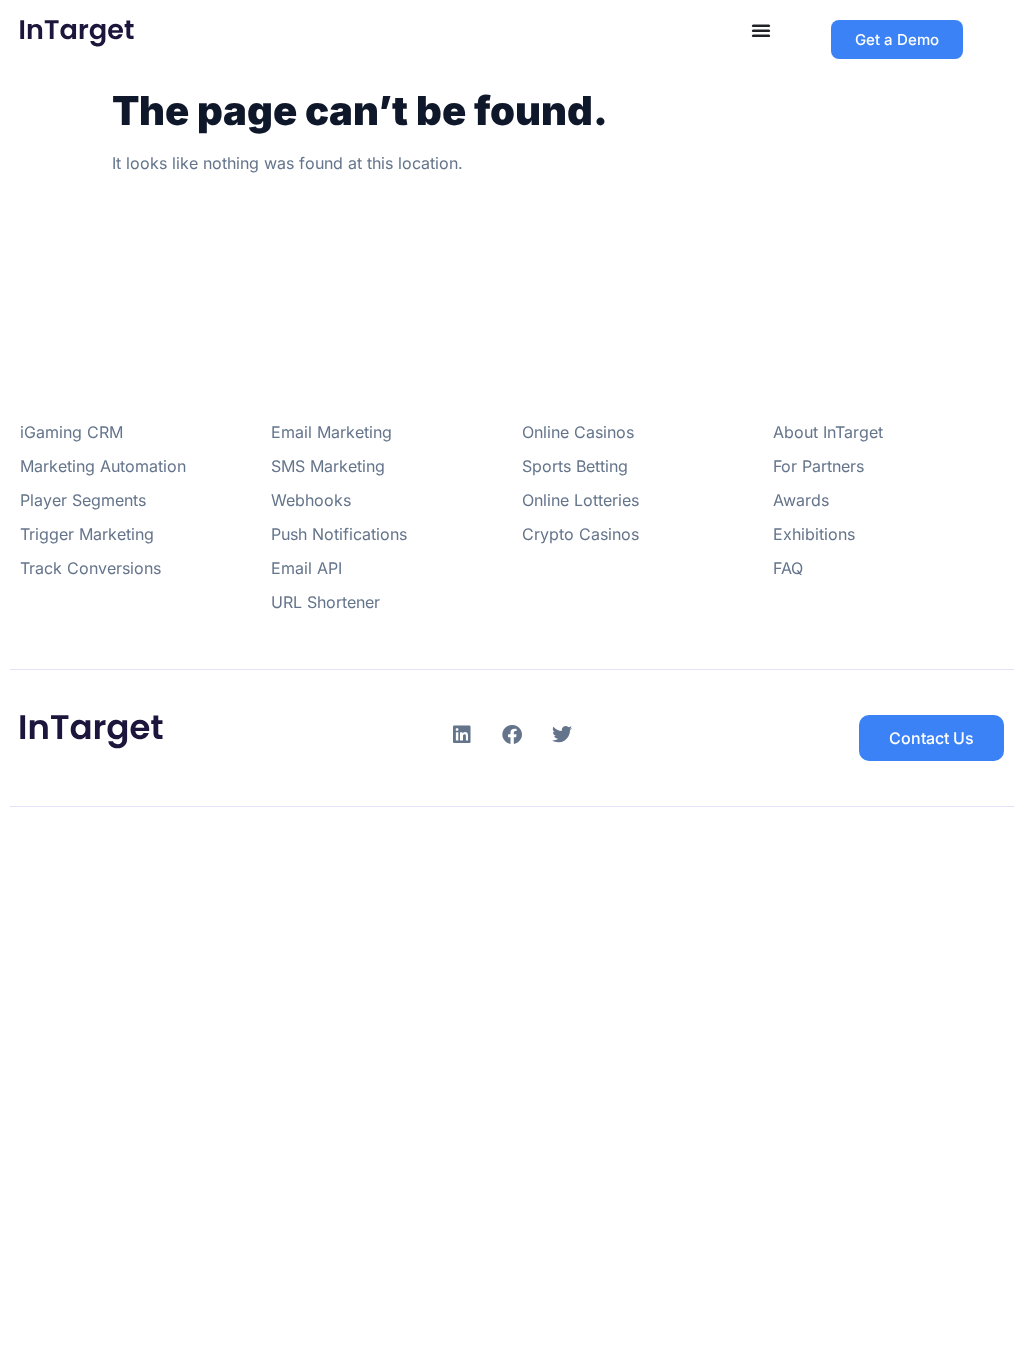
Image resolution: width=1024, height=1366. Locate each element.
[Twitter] (562, 735)
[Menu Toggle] (761, 30)
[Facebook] (512, 735)
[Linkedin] (462, 735)
